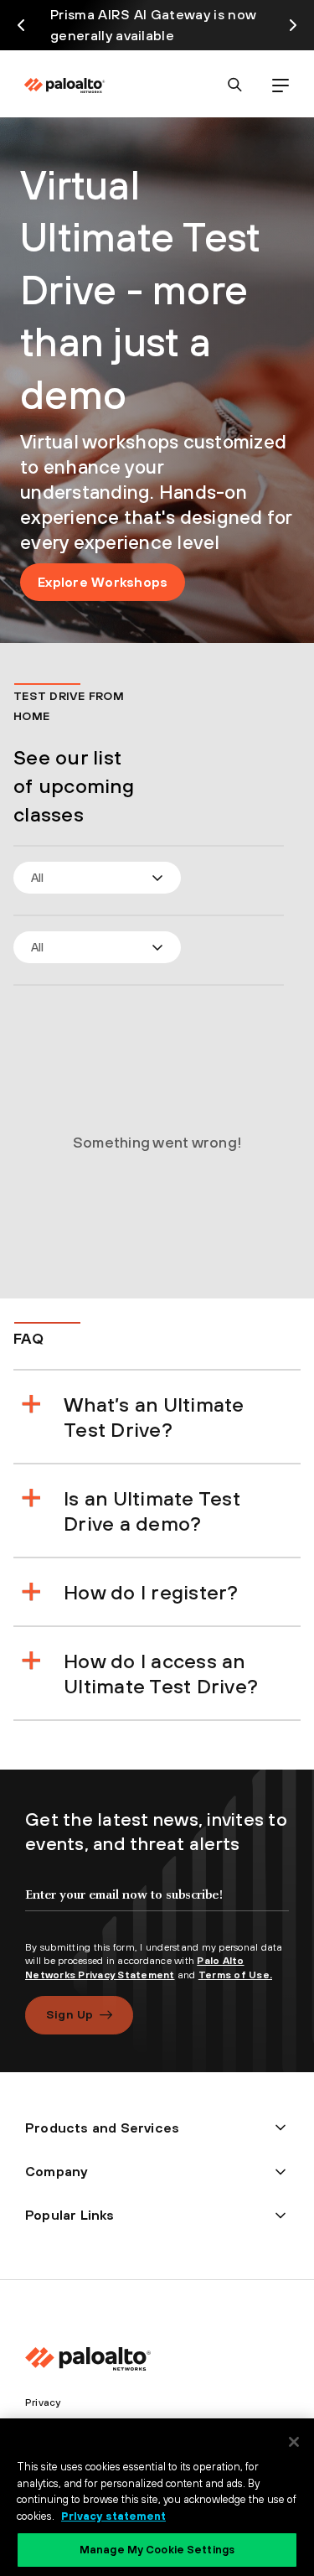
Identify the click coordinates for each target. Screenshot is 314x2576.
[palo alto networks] (64, 86)
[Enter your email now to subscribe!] (157, 1909)
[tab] (172, 1417)
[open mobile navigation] (280, 85)
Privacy (43, 2402)
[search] (235, 85)
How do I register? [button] (151, 1592)
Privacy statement (113, 2516)
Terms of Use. (235, 1975)
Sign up (69, 2014)
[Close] (294, 2442)
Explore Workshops (103, 582)
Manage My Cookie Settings (157, 2550)
